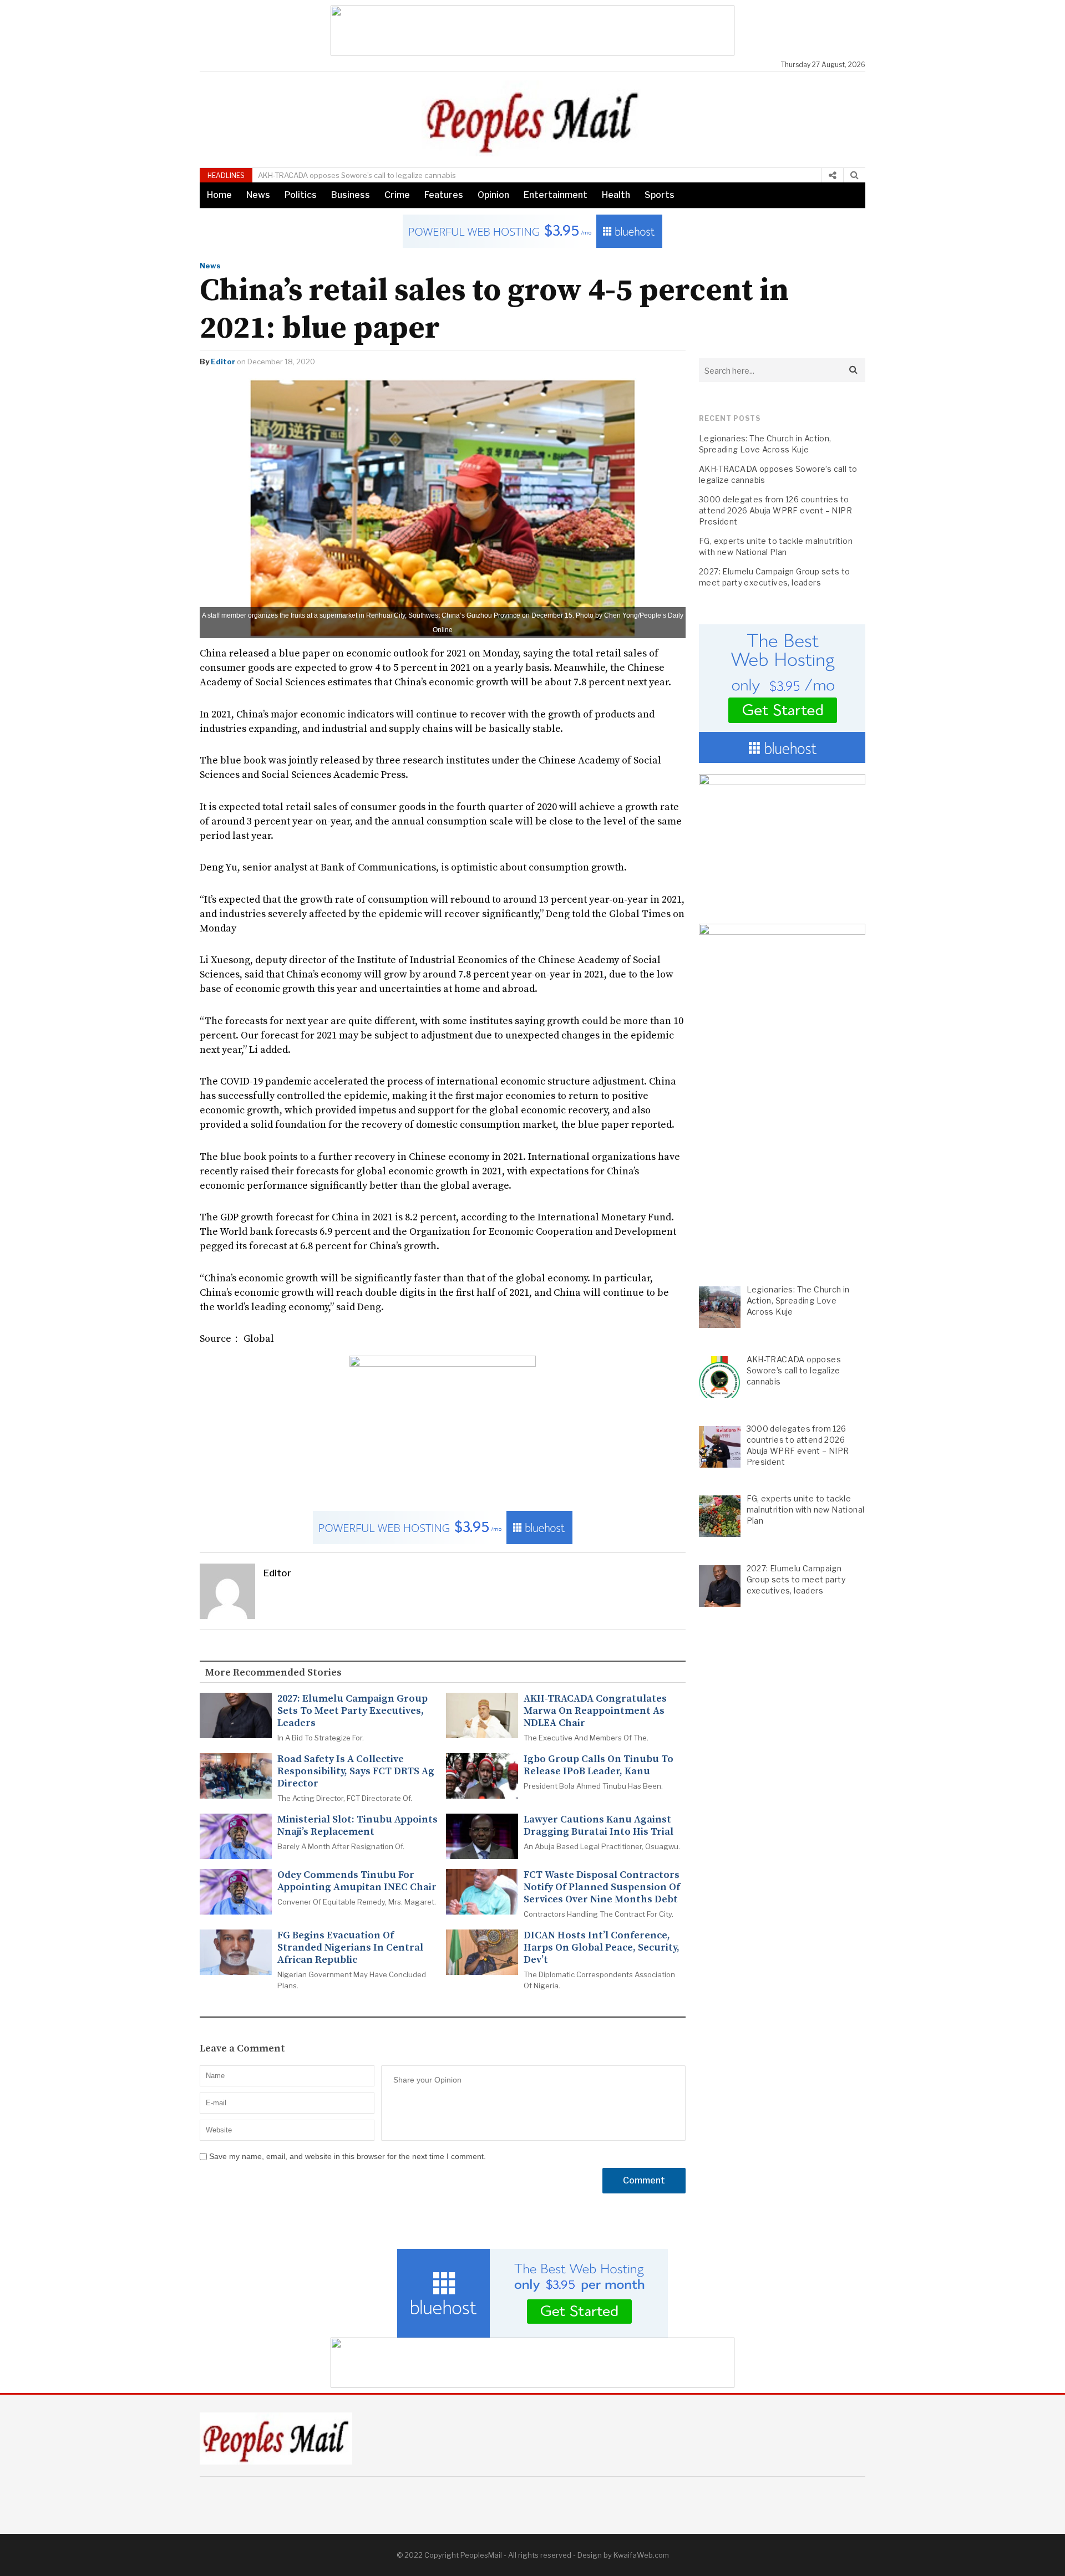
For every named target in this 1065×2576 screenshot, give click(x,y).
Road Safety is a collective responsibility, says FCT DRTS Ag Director (356, 1771)
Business (351, 195)
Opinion (493, 195)
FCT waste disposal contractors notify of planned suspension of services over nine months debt (602, 1887)
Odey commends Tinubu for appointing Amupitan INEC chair (357, 1881)
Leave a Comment (242, 2049)
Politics (301, 195)
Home (219, 195)
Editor (223, 362)
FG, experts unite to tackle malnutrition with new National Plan (776, 546)
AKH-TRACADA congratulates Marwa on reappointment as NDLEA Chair (595, 1711)
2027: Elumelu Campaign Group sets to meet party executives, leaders (353, 1711)
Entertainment (556, 195)
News (258, 195)
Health (616, 195)
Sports (660, 195)
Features (444, 195)
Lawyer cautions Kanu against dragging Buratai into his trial (599, 1826)
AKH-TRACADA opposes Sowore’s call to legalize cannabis (778, 474)
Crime (397, 195)
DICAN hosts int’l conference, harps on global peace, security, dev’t (602, 1948)
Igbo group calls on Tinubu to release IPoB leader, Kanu (599, 1765)
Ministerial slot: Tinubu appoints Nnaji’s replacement (357, 1826)
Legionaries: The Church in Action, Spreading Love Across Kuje (765, 444)
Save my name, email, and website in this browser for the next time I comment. (348, 2156)
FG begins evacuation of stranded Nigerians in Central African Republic (350, 1948)
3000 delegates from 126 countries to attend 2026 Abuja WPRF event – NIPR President (775, 510)
